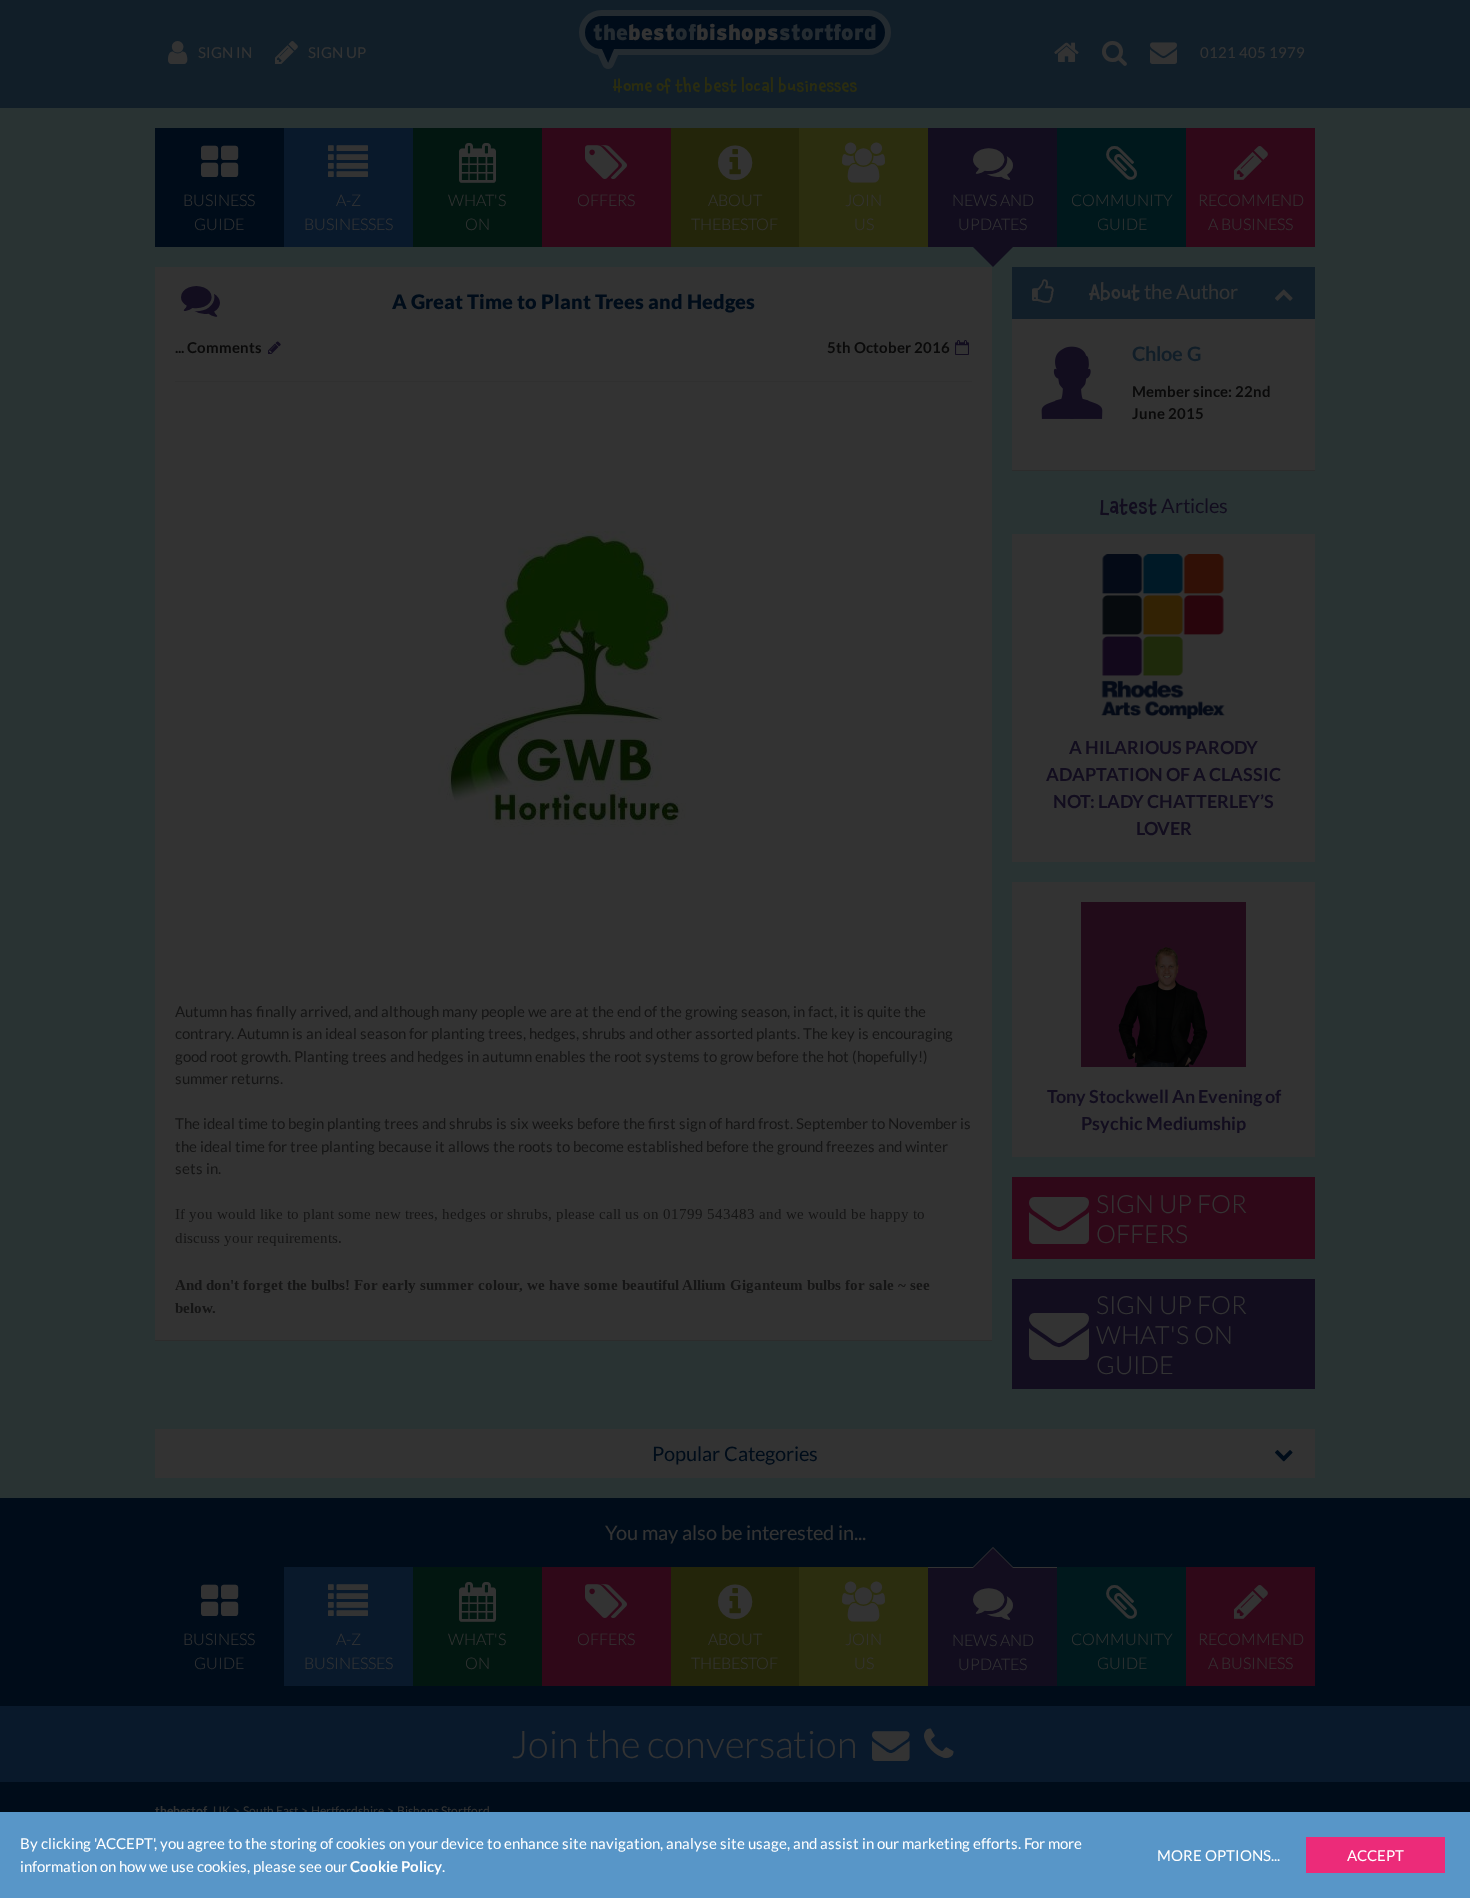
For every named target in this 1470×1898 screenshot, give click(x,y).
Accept (1375, 1855)
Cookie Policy (396, 1866)
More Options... (1218, 1855)
